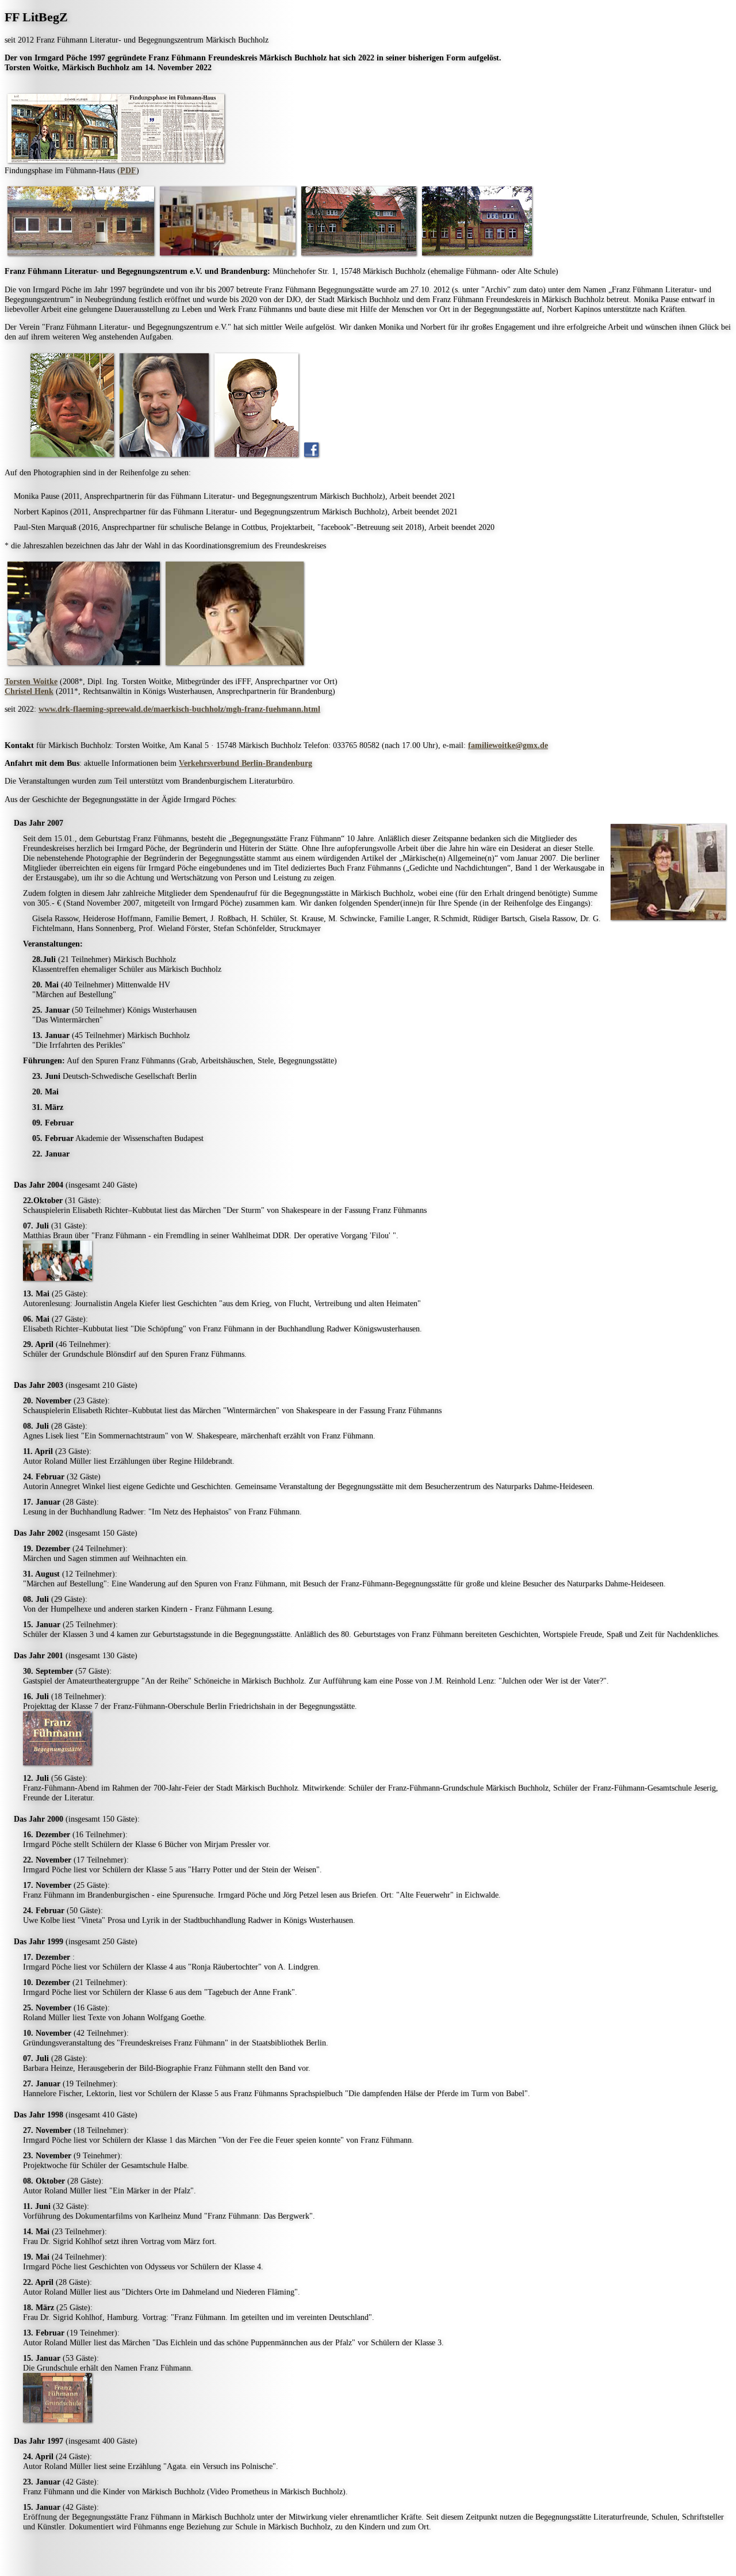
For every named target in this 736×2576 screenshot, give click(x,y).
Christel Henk (29, 691)
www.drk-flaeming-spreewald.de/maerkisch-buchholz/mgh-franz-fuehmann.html (179, 709)
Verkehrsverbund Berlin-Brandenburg (246, 763)
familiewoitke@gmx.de (508, 745)
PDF (128, 170)
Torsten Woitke (31, 681)
